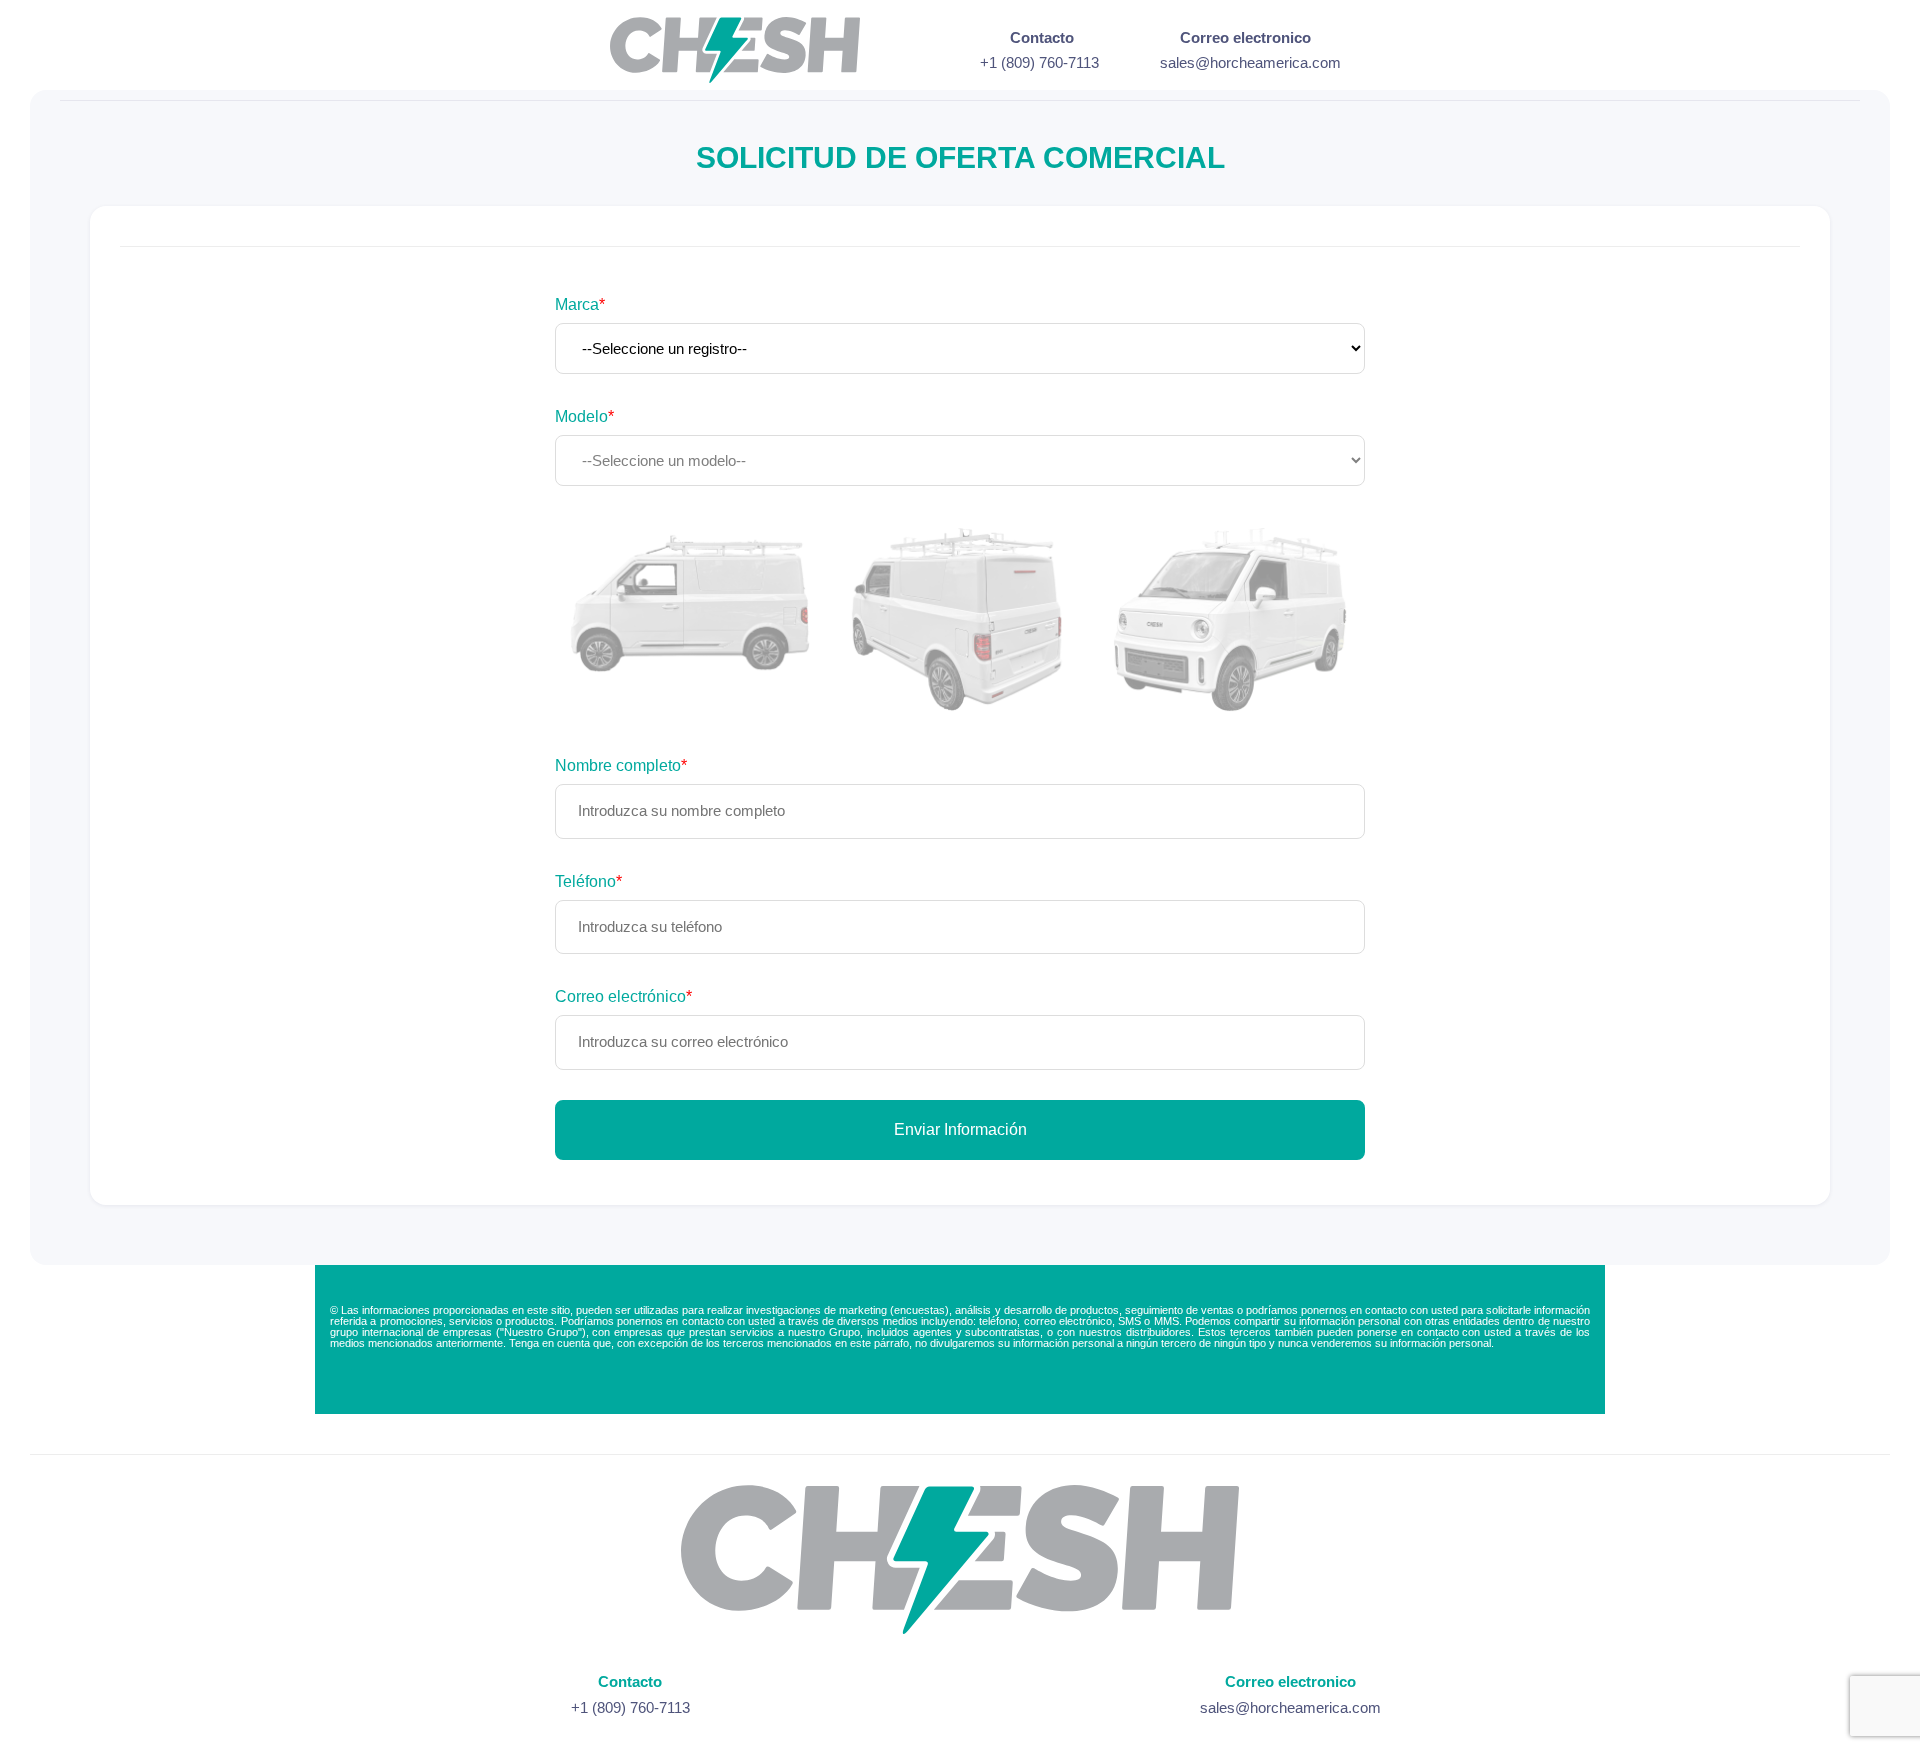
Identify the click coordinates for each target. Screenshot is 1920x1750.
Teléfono (588, 882)
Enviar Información (960, 1129)
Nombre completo (621, 766)
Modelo (584, 417)
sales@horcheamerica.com (1250, 62)
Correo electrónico (623, 997)
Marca (580, 305)
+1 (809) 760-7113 (1039, 62)
